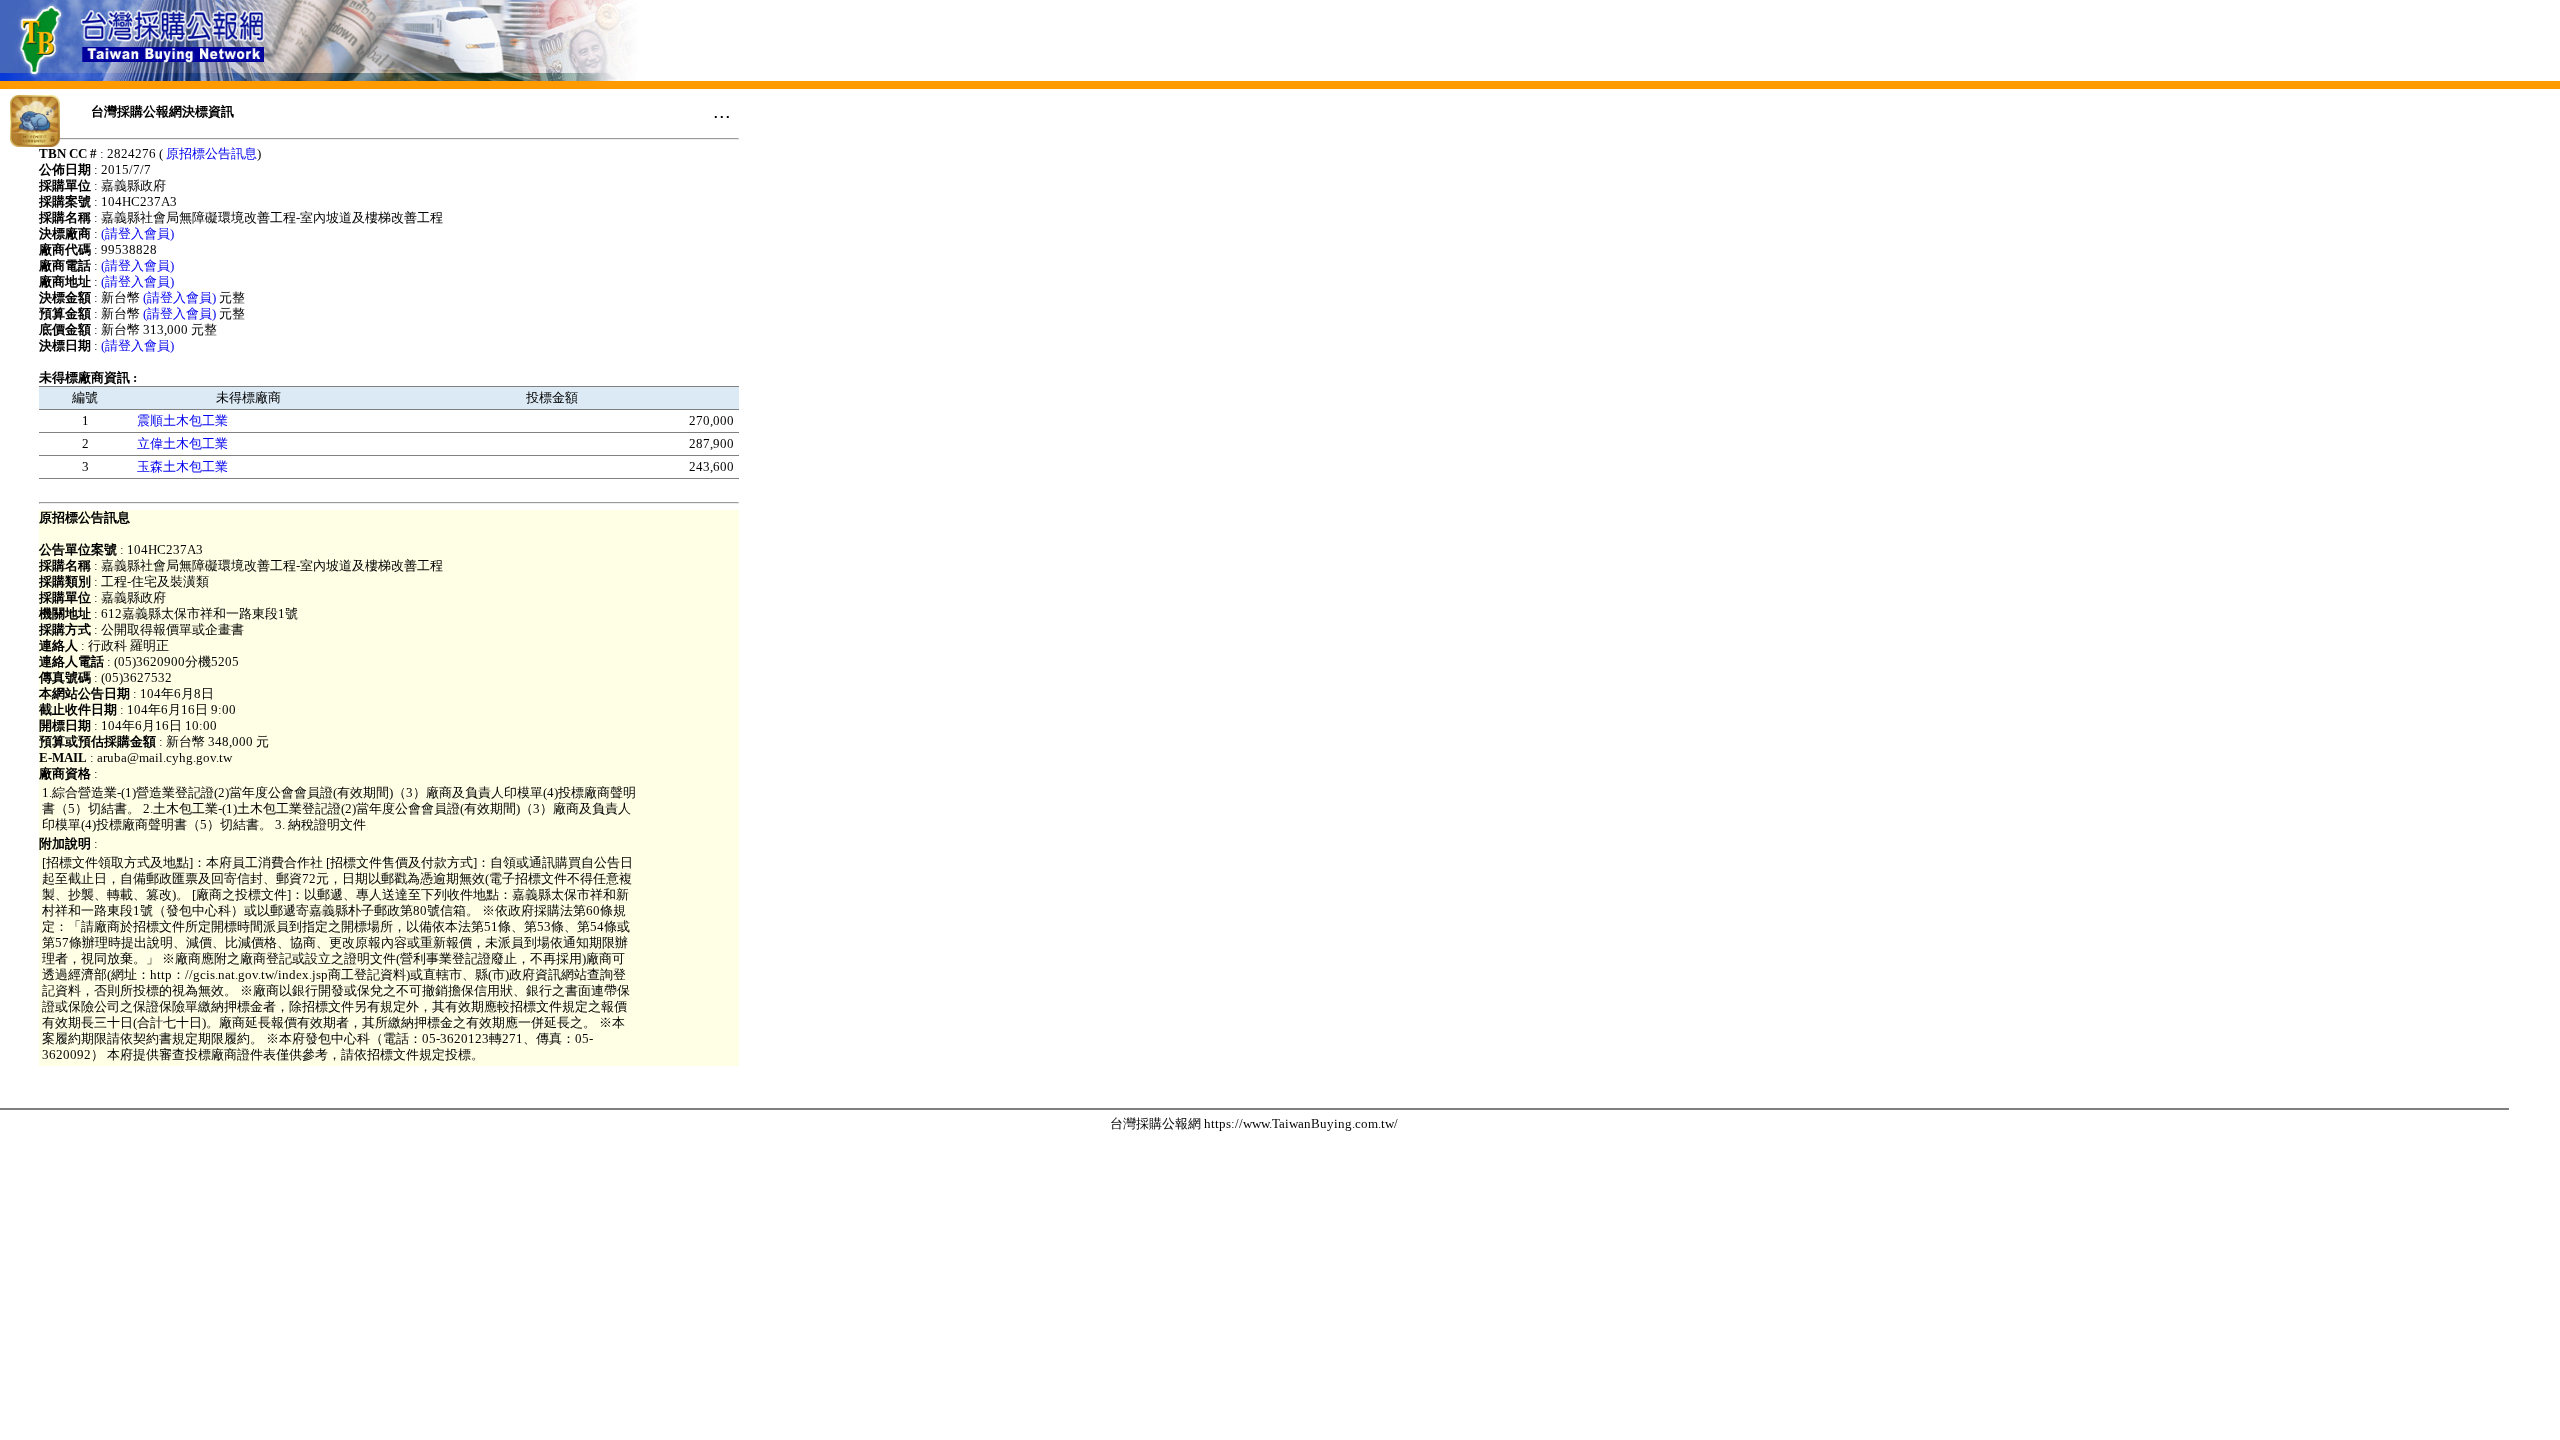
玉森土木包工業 (182, 466)
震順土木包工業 (182, 420)
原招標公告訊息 (211, 153)
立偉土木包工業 (182, 443)
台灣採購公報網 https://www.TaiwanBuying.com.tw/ (1254, 1123)
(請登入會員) (137, 233)
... (722, 111)
